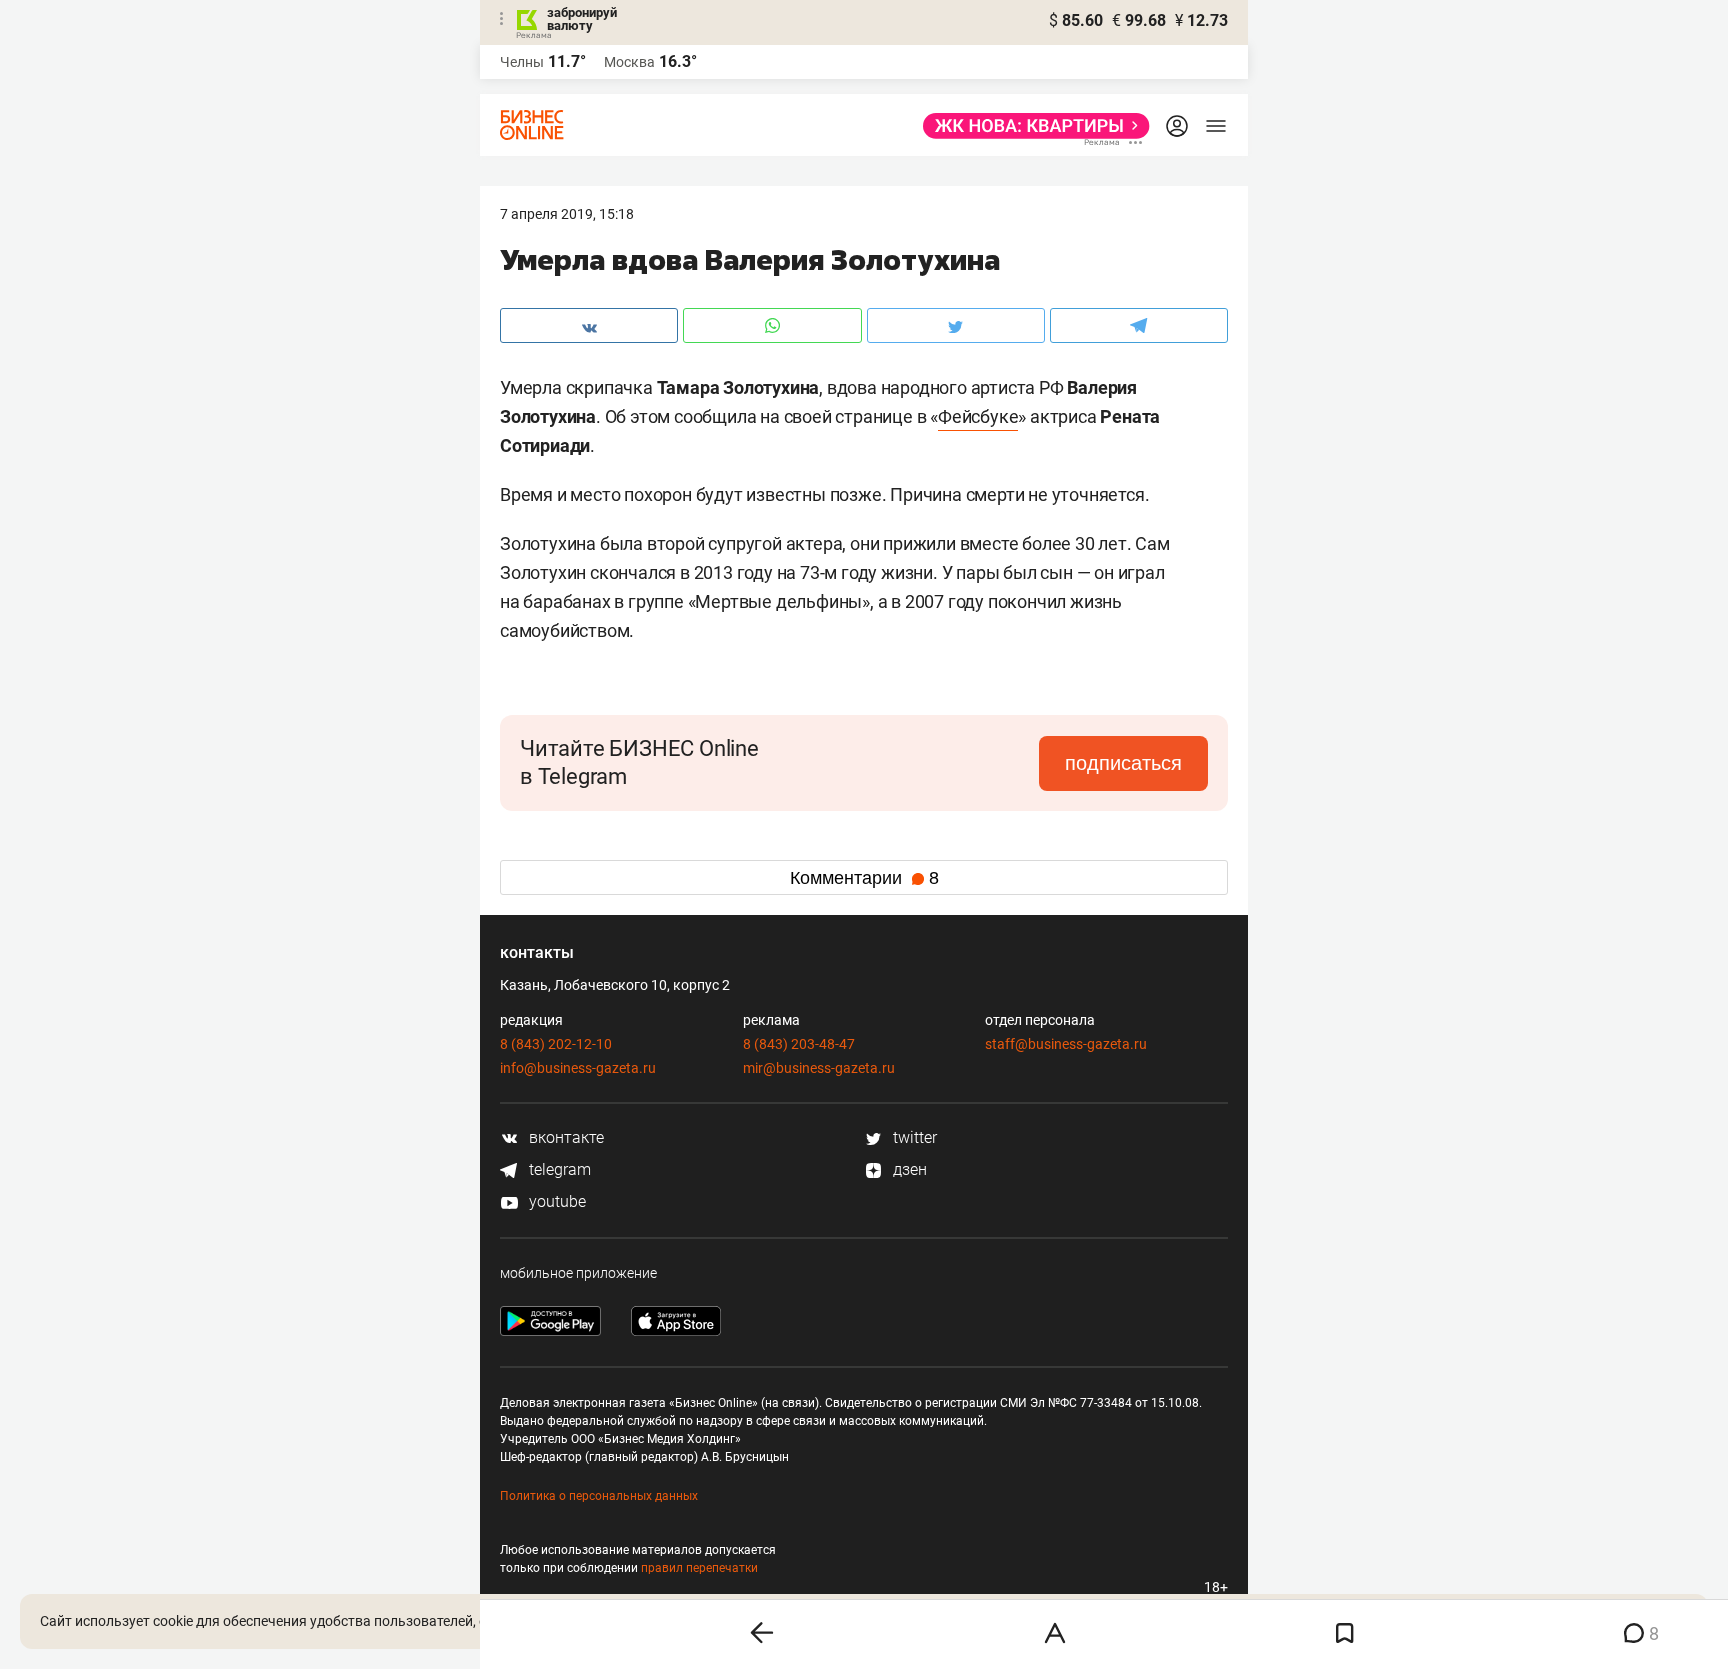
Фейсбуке (978, 416)
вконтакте (564, 1137)
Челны (522, 62)
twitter (913, 1137)
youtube (555, 1201)
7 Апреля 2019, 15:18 (567, 214)
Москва (629, 62)
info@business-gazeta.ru (578, 1068)
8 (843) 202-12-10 (556, 1044)
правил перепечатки (699, 1568)
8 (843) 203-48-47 (799, 1044)
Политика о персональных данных (599, 1496)
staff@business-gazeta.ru (1066, 1044)
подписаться (1123, 763)
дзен (908, 1169)
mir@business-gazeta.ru (819, 1068)
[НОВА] (1030, 126)
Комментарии (864, 878)
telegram (558, 1169)
